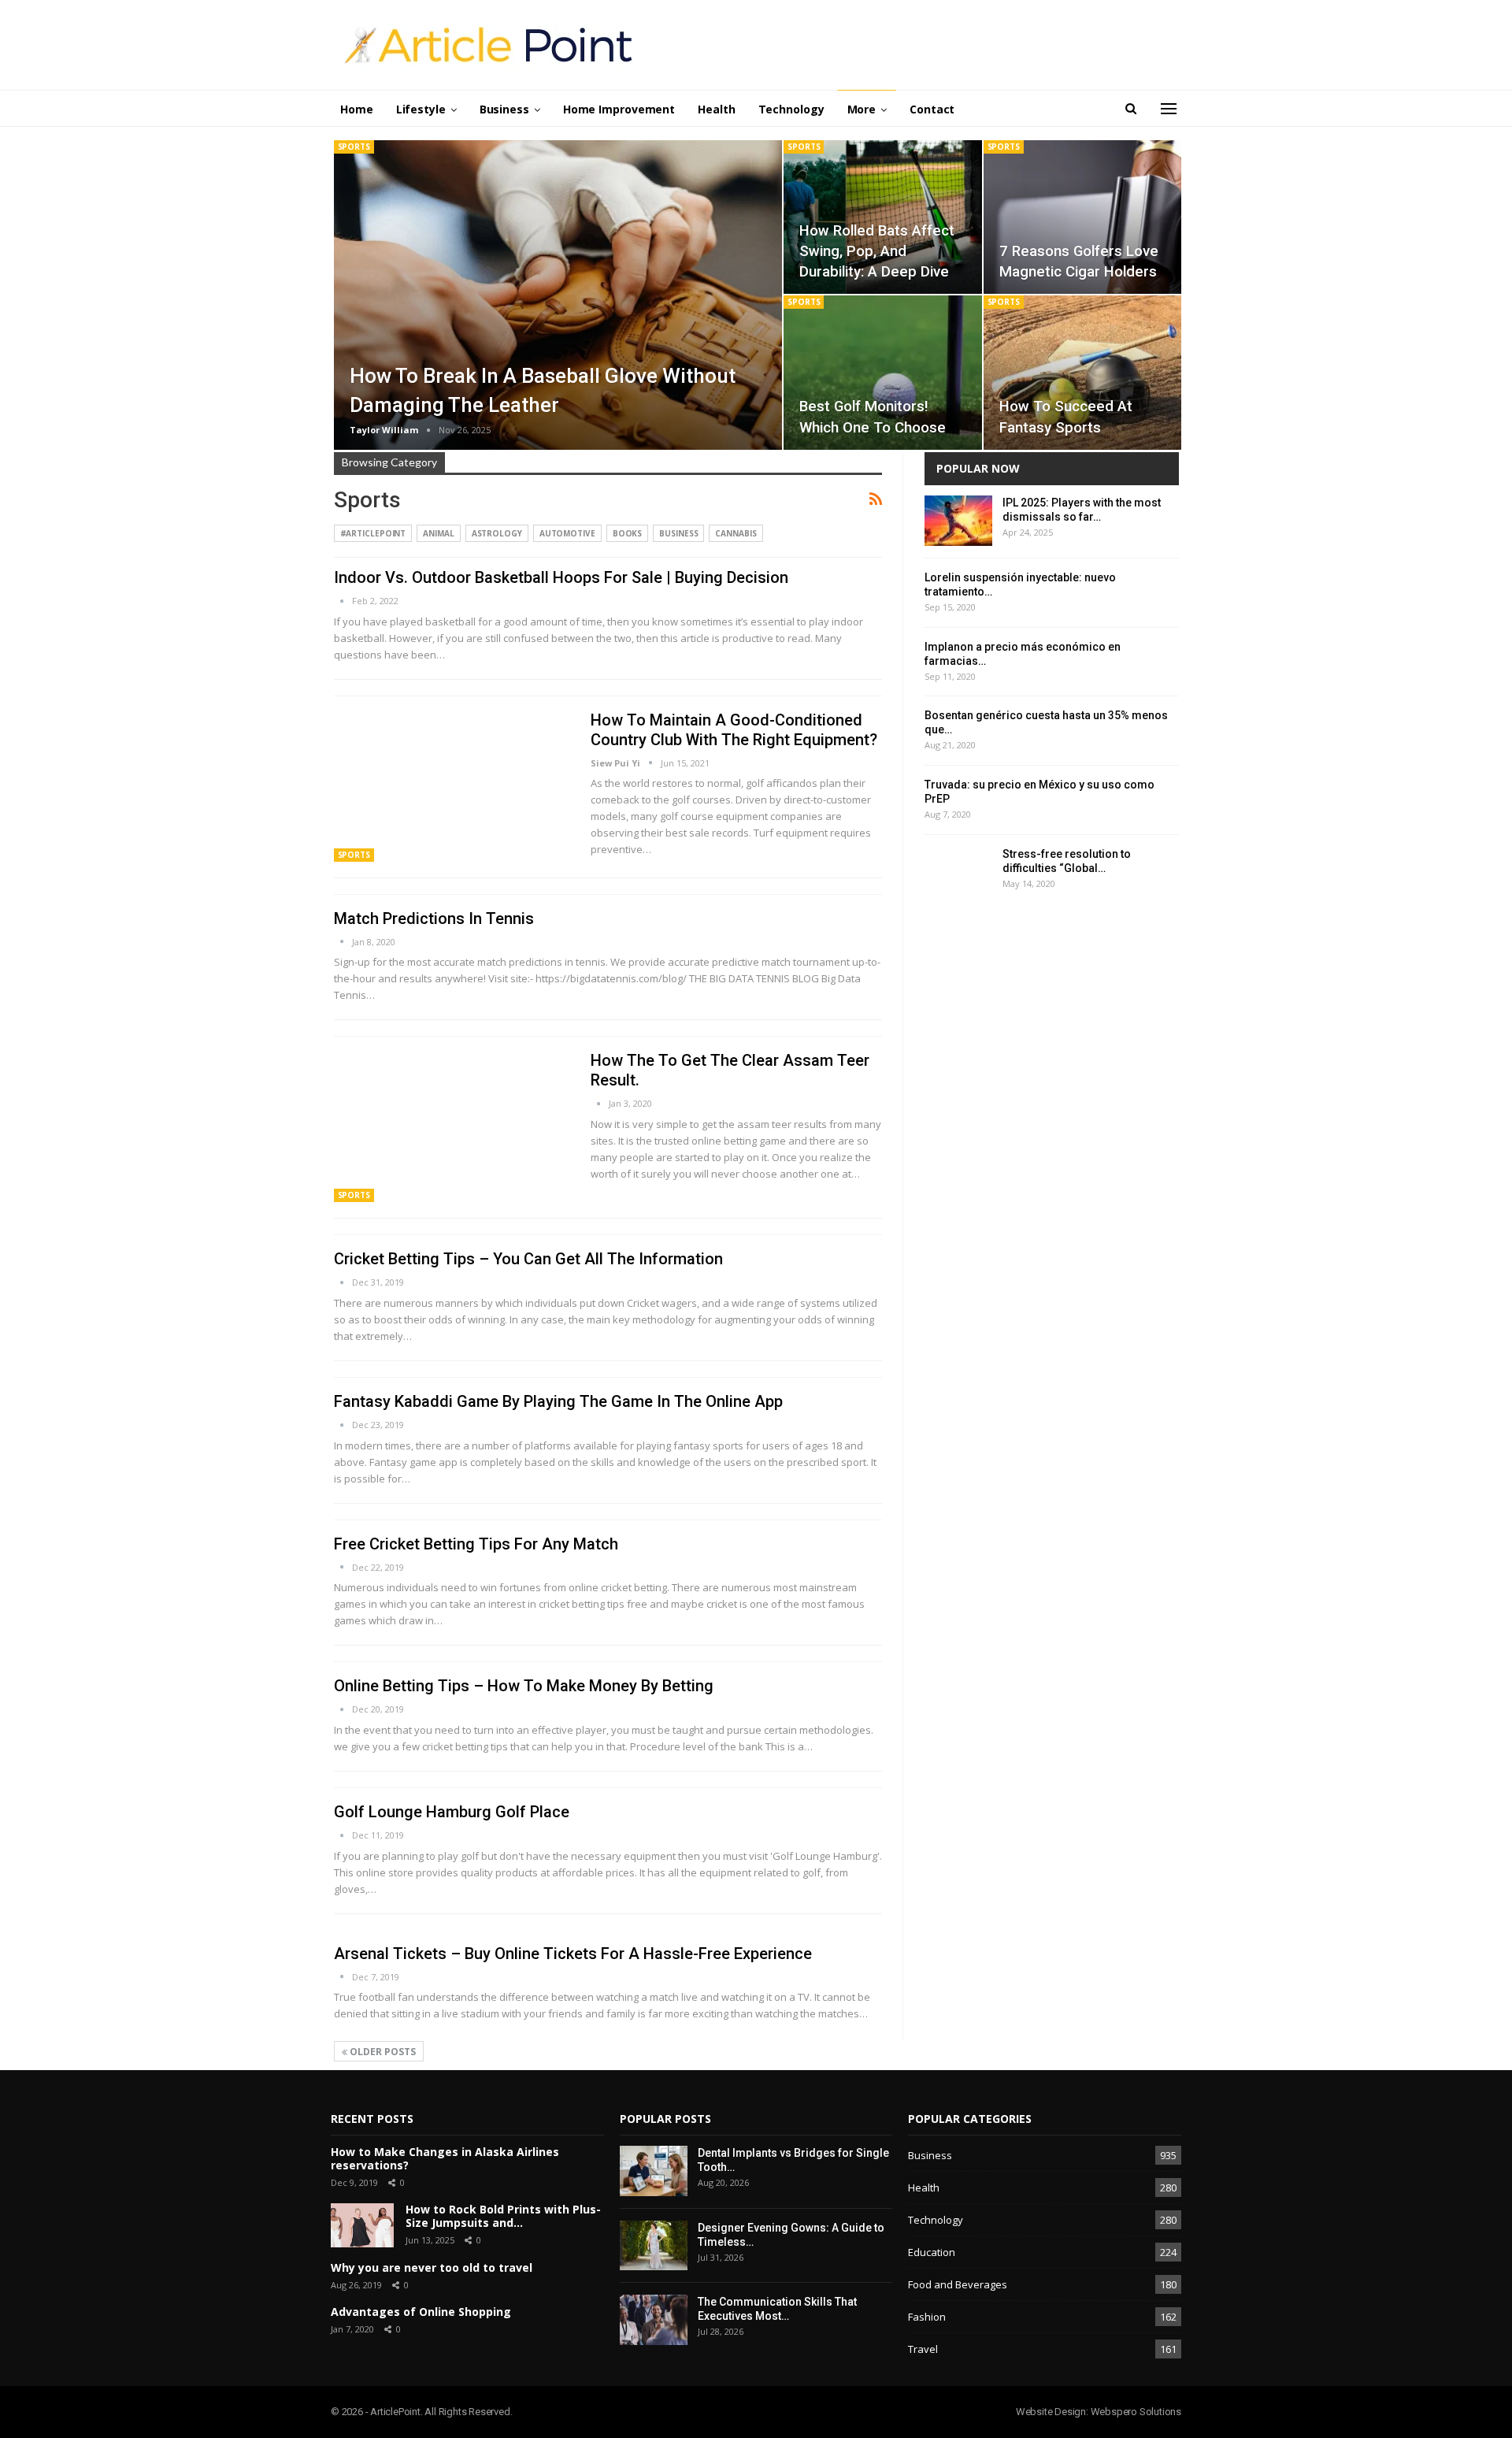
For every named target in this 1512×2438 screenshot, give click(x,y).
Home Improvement (619, 109)
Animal (438, 533)
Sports (354, 147)
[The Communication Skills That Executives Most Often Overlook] (654, 2320)
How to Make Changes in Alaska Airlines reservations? (445, 2158)
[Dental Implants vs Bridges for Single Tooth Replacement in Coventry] (654, 2171)
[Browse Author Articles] (343, 601)
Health (716, 109)
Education (932, 2252)
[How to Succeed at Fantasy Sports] (1082, 373)
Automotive (567, 533)
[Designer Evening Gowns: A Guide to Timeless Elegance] (654, 2246)
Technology (791, 109)
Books (628, 533)
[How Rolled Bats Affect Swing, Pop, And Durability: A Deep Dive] (882, 217)
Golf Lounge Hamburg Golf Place (452, 1812)
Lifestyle (421, 109)
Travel (923, 2349)
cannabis (736, 533)
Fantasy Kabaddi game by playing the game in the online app (558, 1401)
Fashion (927, 2317)
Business (504, 109)
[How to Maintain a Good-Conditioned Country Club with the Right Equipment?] (452, 786)
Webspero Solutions (1136, 2412)
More (862, 109)
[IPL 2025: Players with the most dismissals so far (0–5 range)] (958, 521)
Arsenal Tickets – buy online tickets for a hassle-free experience (573, 1954)
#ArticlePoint (373, 533)
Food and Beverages (958, 2284)
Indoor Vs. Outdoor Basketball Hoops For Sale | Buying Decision (561, 577)
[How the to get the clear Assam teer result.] (452, 1126)
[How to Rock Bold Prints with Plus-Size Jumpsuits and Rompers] (362, 2225)
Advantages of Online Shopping (421, 2312)
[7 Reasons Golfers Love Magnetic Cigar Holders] (1082, 217)
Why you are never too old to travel (432, 2267)
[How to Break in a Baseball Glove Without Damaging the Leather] (558, 295)
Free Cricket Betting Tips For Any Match (476, 1544)
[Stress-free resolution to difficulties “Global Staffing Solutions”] (958, 872)
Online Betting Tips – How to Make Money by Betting (524, 1686)
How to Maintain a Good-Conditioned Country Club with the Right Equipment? (734, 730)
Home (357, 109)
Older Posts (382, 2052)
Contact (932, 109)
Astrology (497, 533)
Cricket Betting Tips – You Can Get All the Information (528, 1259)
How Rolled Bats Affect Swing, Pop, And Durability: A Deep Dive (877, 251)
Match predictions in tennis (434, 918)
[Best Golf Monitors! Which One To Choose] (882, 373)
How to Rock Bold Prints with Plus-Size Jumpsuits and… (503, 2216)
